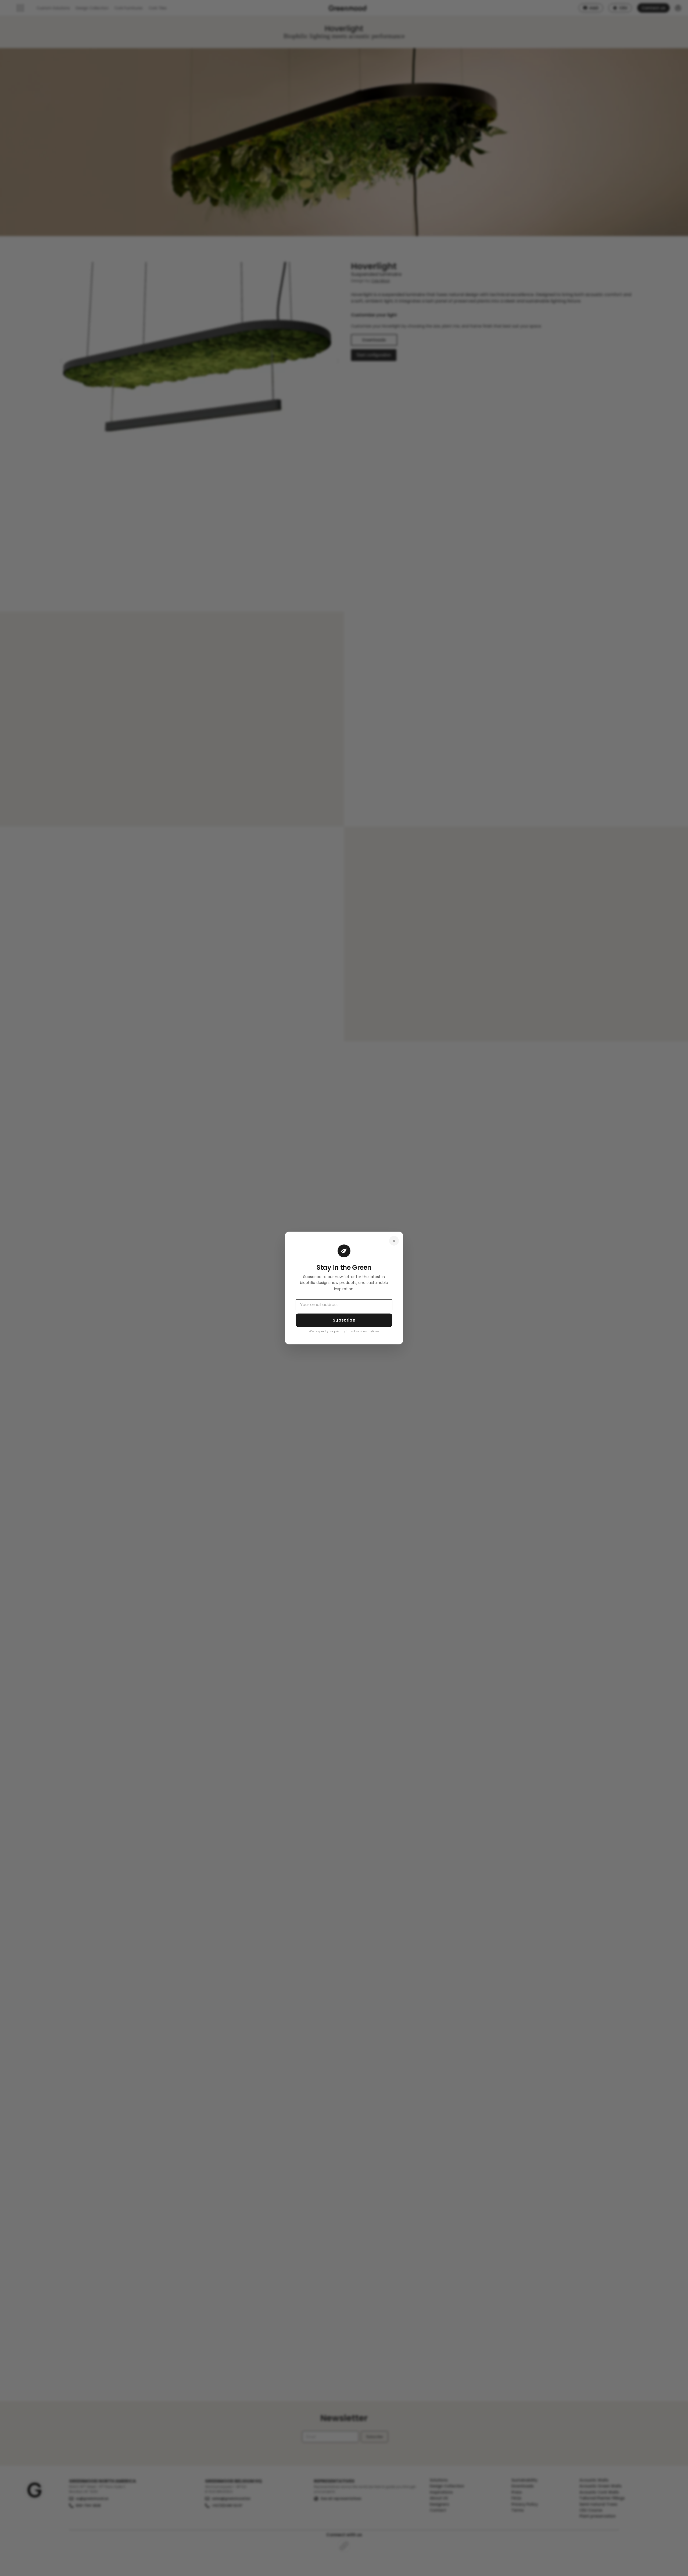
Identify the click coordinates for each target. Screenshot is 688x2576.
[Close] (394, 1241)
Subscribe (344, 1320)
